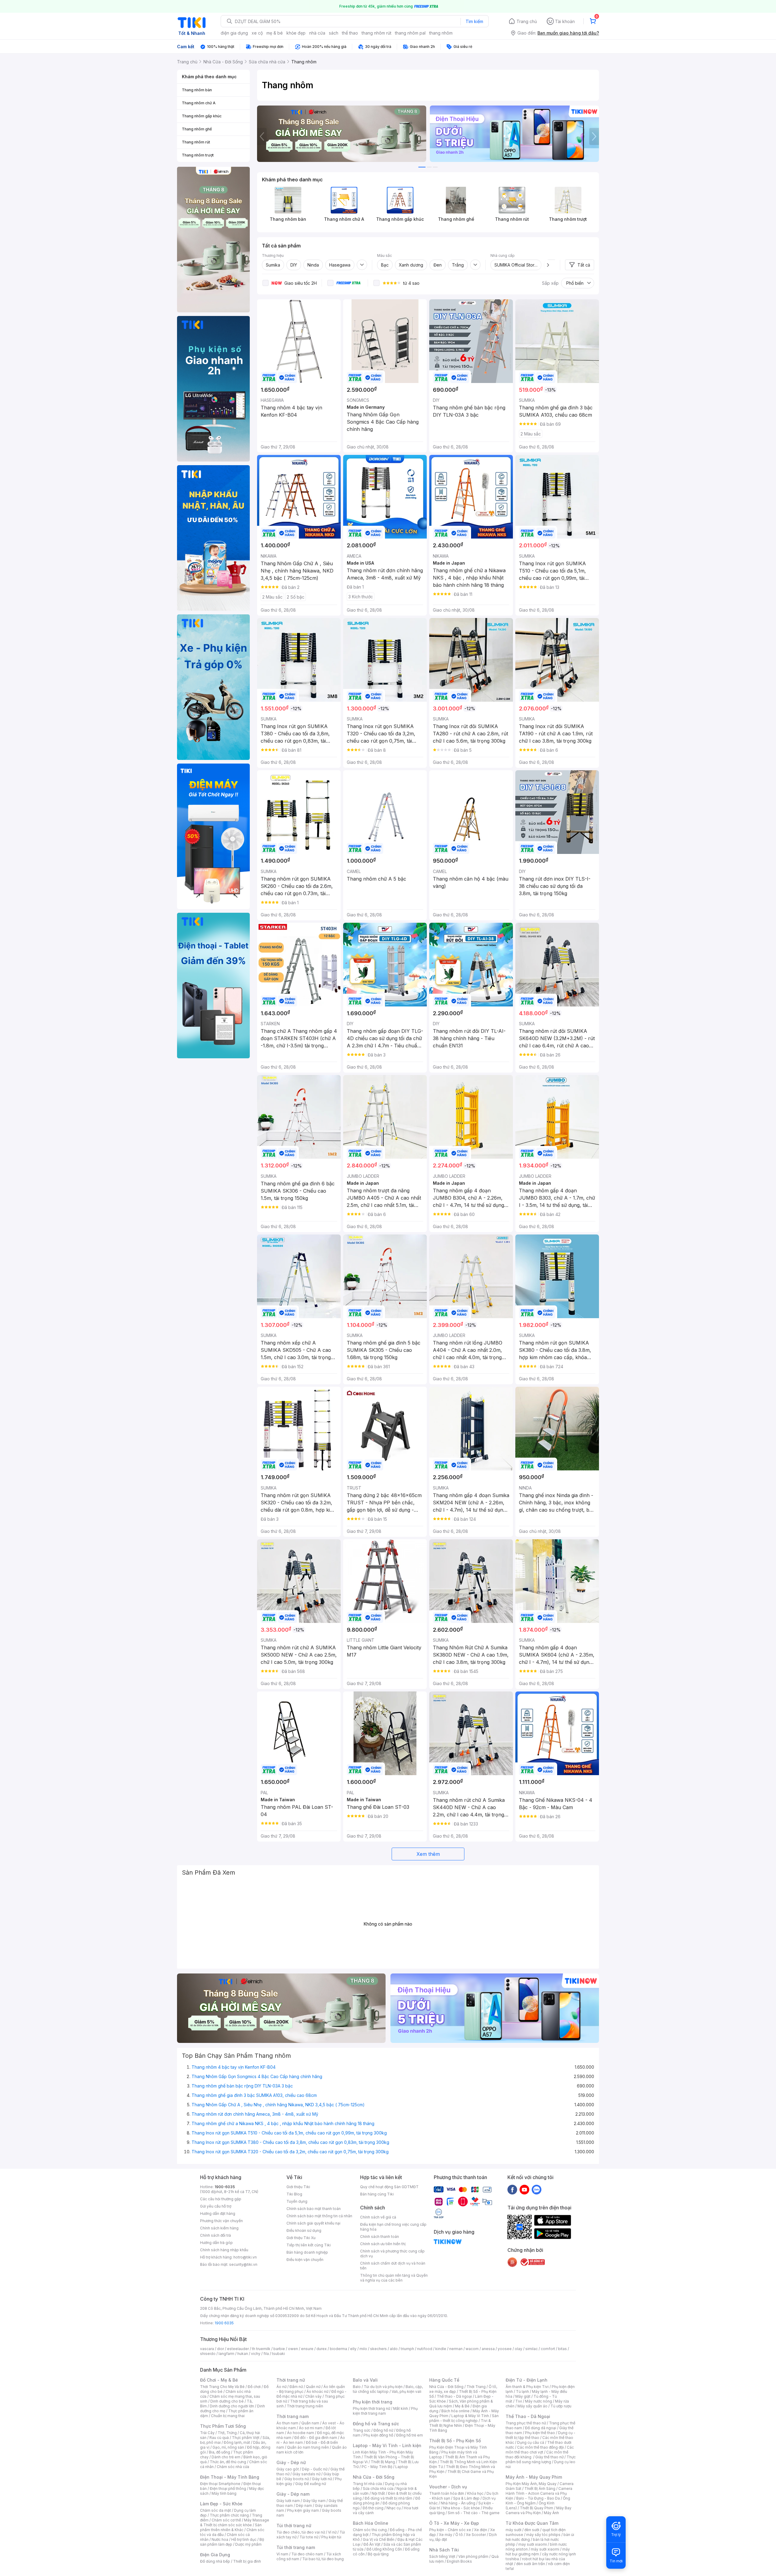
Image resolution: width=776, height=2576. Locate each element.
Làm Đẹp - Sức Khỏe (221, 2504)
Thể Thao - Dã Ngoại (528, 2416)
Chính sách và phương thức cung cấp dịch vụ (392, 2254)
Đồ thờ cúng (373, 2508)
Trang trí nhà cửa (367, 2484)
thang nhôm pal (410, 33)
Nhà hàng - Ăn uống (458, 2503)
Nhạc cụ (394, 2508)
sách (334, 33)
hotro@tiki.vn (245, 2257)
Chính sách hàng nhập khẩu (224, 2250)
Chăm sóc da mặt (216, 2510)
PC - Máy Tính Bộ (377, 2467)
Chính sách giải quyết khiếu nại (313, 2223)
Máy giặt (523, 2396)
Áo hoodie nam (301, 2433)
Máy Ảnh (551, 2513)
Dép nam (304, 2505)
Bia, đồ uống (219, 2452)
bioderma (338, 2349)
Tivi (519, 2401)
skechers (378, 2349)
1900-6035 (225, 2187)
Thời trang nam (293, 2416)
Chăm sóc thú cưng (370, 2530)
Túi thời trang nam (296, 2547)
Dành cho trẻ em (226, 2457)
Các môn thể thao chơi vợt (540, 2450)
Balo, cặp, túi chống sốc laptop (388, 2389)
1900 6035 (224, 2323)
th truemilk (261, 2349)
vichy (256, 2354)
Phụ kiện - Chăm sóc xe (450, 2530)
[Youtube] (524, 2189)
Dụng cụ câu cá (531, 2442)
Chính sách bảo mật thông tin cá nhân (319, 2216)
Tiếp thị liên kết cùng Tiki (309, 2245)
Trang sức (362, 2430)
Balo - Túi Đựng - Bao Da (538, 2498)
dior (221, 2349)
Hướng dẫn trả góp (216, 2243)
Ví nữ (332, 2532)
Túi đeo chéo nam (307, 2554)
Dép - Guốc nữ (315, 2469)
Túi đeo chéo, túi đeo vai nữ (301, 2532)
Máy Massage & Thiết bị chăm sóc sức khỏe (235, 2522)
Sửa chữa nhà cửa (378, 2489)
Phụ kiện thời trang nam (385, 2411)
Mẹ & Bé (462, 2406)
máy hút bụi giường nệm (538, 2552)
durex (322, 2349)
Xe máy (446, 2535)
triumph (407, 2349)
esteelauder (238, 2349)
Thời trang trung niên (305, 2406)
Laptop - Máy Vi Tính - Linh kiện (387, 2445)
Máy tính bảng (224, 2493)
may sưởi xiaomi (533, 2544)
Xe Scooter (476, 2535)
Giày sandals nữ (306, 2474)
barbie (279, 2349)
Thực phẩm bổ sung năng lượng (541, 2459)
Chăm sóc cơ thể (226, 2520)
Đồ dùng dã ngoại (541, 2428)
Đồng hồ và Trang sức (376, 2424)
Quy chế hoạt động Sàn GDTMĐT (389, 2187)
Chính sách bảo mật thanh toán (314, 2209)
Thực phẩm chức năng (229, 2515)
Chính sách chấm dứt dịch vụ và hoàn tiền (393, 2266)
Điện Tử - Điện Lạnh (527, 2380)
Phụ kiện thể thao (540, 2433)
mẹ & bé (275, 33)
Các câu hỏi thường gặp (221, 2199)
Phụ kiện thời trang (373, 2402)
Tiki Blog (294, 2194)
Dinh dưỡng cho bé (227, 2401)
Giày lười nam (288, 2501)
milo (363, 2349)
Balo (357, 2387)
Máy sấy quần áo (532, 2406)
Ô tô (459, 2535)
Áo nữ (281, 2387)
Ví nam (282, 2554)
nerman (456, 2349)
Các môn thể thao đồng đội (540, 2447)
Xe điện (481, 2530)
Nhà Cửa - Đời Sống (374, 2477)
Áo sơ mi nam (311, 2428)
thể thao (350, 33)
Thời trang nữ (291, 2380)
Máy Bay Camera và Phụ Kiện (539, 2510)
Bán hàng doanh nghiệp (307, 2252)
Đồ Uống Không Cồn (384, 2549)
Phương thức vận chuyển (221, 2221)
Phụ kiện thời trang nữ (371, 2408)
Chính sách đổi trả (216, 2235)
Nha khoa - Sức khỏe (462, 2508)
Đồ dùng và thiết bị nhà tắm (388, 2498)
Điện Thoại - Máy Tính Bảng (230, 2477)
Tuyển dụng (297, 2201)
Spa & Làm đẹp (466, 2498)
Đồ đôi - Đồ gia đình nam (316, 2438)
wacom (472, 2349)
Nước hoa (220, 2539)
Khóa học (475, 2493)
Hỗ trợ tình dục (244, 2539)
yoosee (505, 2349)
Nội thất (378, 2493)
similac (532, 2349)
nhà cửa (317, 33)
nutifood (425, 2349)
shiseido (208, 2354)
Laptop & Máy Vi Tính (470, 2416)
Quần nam (310, 2423)
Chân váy (313, 2396)
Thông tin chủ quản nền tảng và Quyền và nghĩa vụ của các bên (394, 2278)
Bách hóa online (455, 2411)
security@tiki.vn (243, 2264)
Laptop (402, 2467)
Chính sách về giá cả (378, 2217)
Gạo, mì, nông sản (228, 2447)
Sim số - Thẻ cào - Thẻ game (474, 2513)
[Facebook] (512, 2189)
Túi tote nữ (309, 2537)
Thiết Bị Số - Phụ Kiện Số (455, 2441)
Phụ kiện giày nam (303, 2510)
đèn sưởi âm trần (531, 2564)
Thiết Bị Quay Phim (537, 2508)
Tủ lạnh (522, 2391)
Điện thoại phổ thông (228, 2489)
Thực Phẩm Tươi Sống (223, 2426)
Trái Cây (207, 2433)
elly (353, 2349)
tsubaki (278, 2354)
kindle (441, 2349)
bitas (562, 2349)
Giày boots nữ (297, 2479)
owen (293, 2349)
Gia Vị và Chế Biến (379, 2539)
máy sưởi (513, 2530)
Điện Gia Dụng (215, 2555)
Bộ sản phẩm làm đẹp (232, 2542)
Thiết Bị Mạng (383, 2462)
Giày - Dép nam (293, 2494)
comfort (548, 2349)
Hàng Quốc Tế (444, 2380)
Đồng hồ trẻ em (410, 2435)
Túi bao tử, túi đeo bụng (323, 2559)
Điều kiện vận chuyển (305, 2260)
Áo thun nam (287, 2423)
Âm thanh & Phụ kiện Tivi (527, 2387)
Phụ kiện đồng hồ (378, 2435)
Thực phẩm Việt (246, 2438)
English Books (459, 2561)
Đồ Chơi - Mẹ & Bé (219, 2380)
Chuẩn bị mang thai (228, 2416)
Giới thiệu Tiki (298, 2187)
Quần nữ (313, 2387)
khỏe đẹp (296, 33)
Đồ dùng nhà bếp (215, 2561)
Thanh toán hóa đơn (447, 2493)
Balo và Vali (365, 2380)
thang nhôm (441, 33)
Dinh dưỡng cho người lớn (232, 2406)
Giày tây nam (314, 2501)
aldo (394, 2349)
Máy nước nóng (539, 2401)
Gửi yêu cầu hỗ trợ (216, 2206)
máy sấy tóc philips (543, 2535)
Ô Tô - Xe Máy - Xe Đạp (454, 2523)
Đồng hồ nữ (383, 2430)
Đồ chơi (254, 2387)
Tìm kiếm (474, 21)
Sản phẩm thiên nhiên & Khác (231, 2527)
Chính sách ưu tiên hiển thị (383, 2244)
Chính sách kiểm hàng (219, 2228)
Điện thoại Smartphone (220, 2484)
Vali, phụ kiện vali (406, 2391)
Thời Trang (476, 2387)
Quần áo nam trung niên (308, 2447)
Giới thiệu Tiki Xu (301, 2238)
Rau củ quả (219, 2438)
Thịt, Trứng (227, 2433)
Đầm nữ (296, 2387)
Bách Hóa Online (371, 2523)
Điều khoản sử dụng (304, 2230)
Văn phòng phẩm (473, 2556)
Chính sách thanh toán (380, 2237)
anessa (488, 2349)
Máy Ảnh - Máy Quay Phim (534, 2477)
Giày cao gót (288, 2469)
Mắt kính (401, 2408)
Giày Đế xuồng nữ (311, 2484)
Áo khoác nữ (317, 2391)
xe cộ (257, 33)
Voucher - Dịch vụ (448, 2487)
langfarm (226, 2354)
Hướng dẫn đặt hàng (218, 2213)
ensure (307, 2349)
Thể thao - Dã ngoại (454, 2396)
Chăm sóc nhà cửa (233, 2467)
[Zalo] (537, 2189)
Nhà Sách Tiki (444, 2550)
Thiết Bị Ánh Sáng (540, 2489)
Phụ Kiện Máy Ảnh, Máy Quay (531, 2484)
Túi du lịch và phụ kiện (383, 2387)
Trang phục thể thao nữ (526, 2423)
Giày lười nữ (322, 2479)
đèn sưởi (532, 2530)
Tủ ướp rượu (561, 2406)
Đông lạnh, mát (237, 2442)
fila (266, 2354)
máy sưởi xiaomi (545, 2549)
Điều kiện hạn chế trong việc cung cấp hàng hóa (393, 2227)
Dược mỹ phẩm (248, 2544)
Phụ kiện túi (331, 2537)
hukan (243, 2354)
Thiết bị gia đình (247, 2561)
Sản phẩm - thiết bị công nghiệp (464, 2418)
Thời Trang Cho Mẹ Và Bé (222, 2387)
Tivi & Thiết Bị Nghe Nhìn (460, 2423)
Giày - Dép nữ (291, 2462)
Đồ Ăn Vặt (372, 2544)
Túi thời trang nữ (294, 2526)
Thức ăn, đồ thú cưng (228, 2462)
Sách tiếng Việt (442, 2556)
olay (518, 2349)
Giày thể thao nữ (549, 2457)
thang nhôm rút (376, 33)
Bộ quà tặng (378, 2554)
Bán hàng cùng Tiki (377, 2194)
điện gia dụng (234, 33)
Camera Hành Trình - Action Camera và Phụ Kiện (539, 2493)
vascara (207, 2349)
